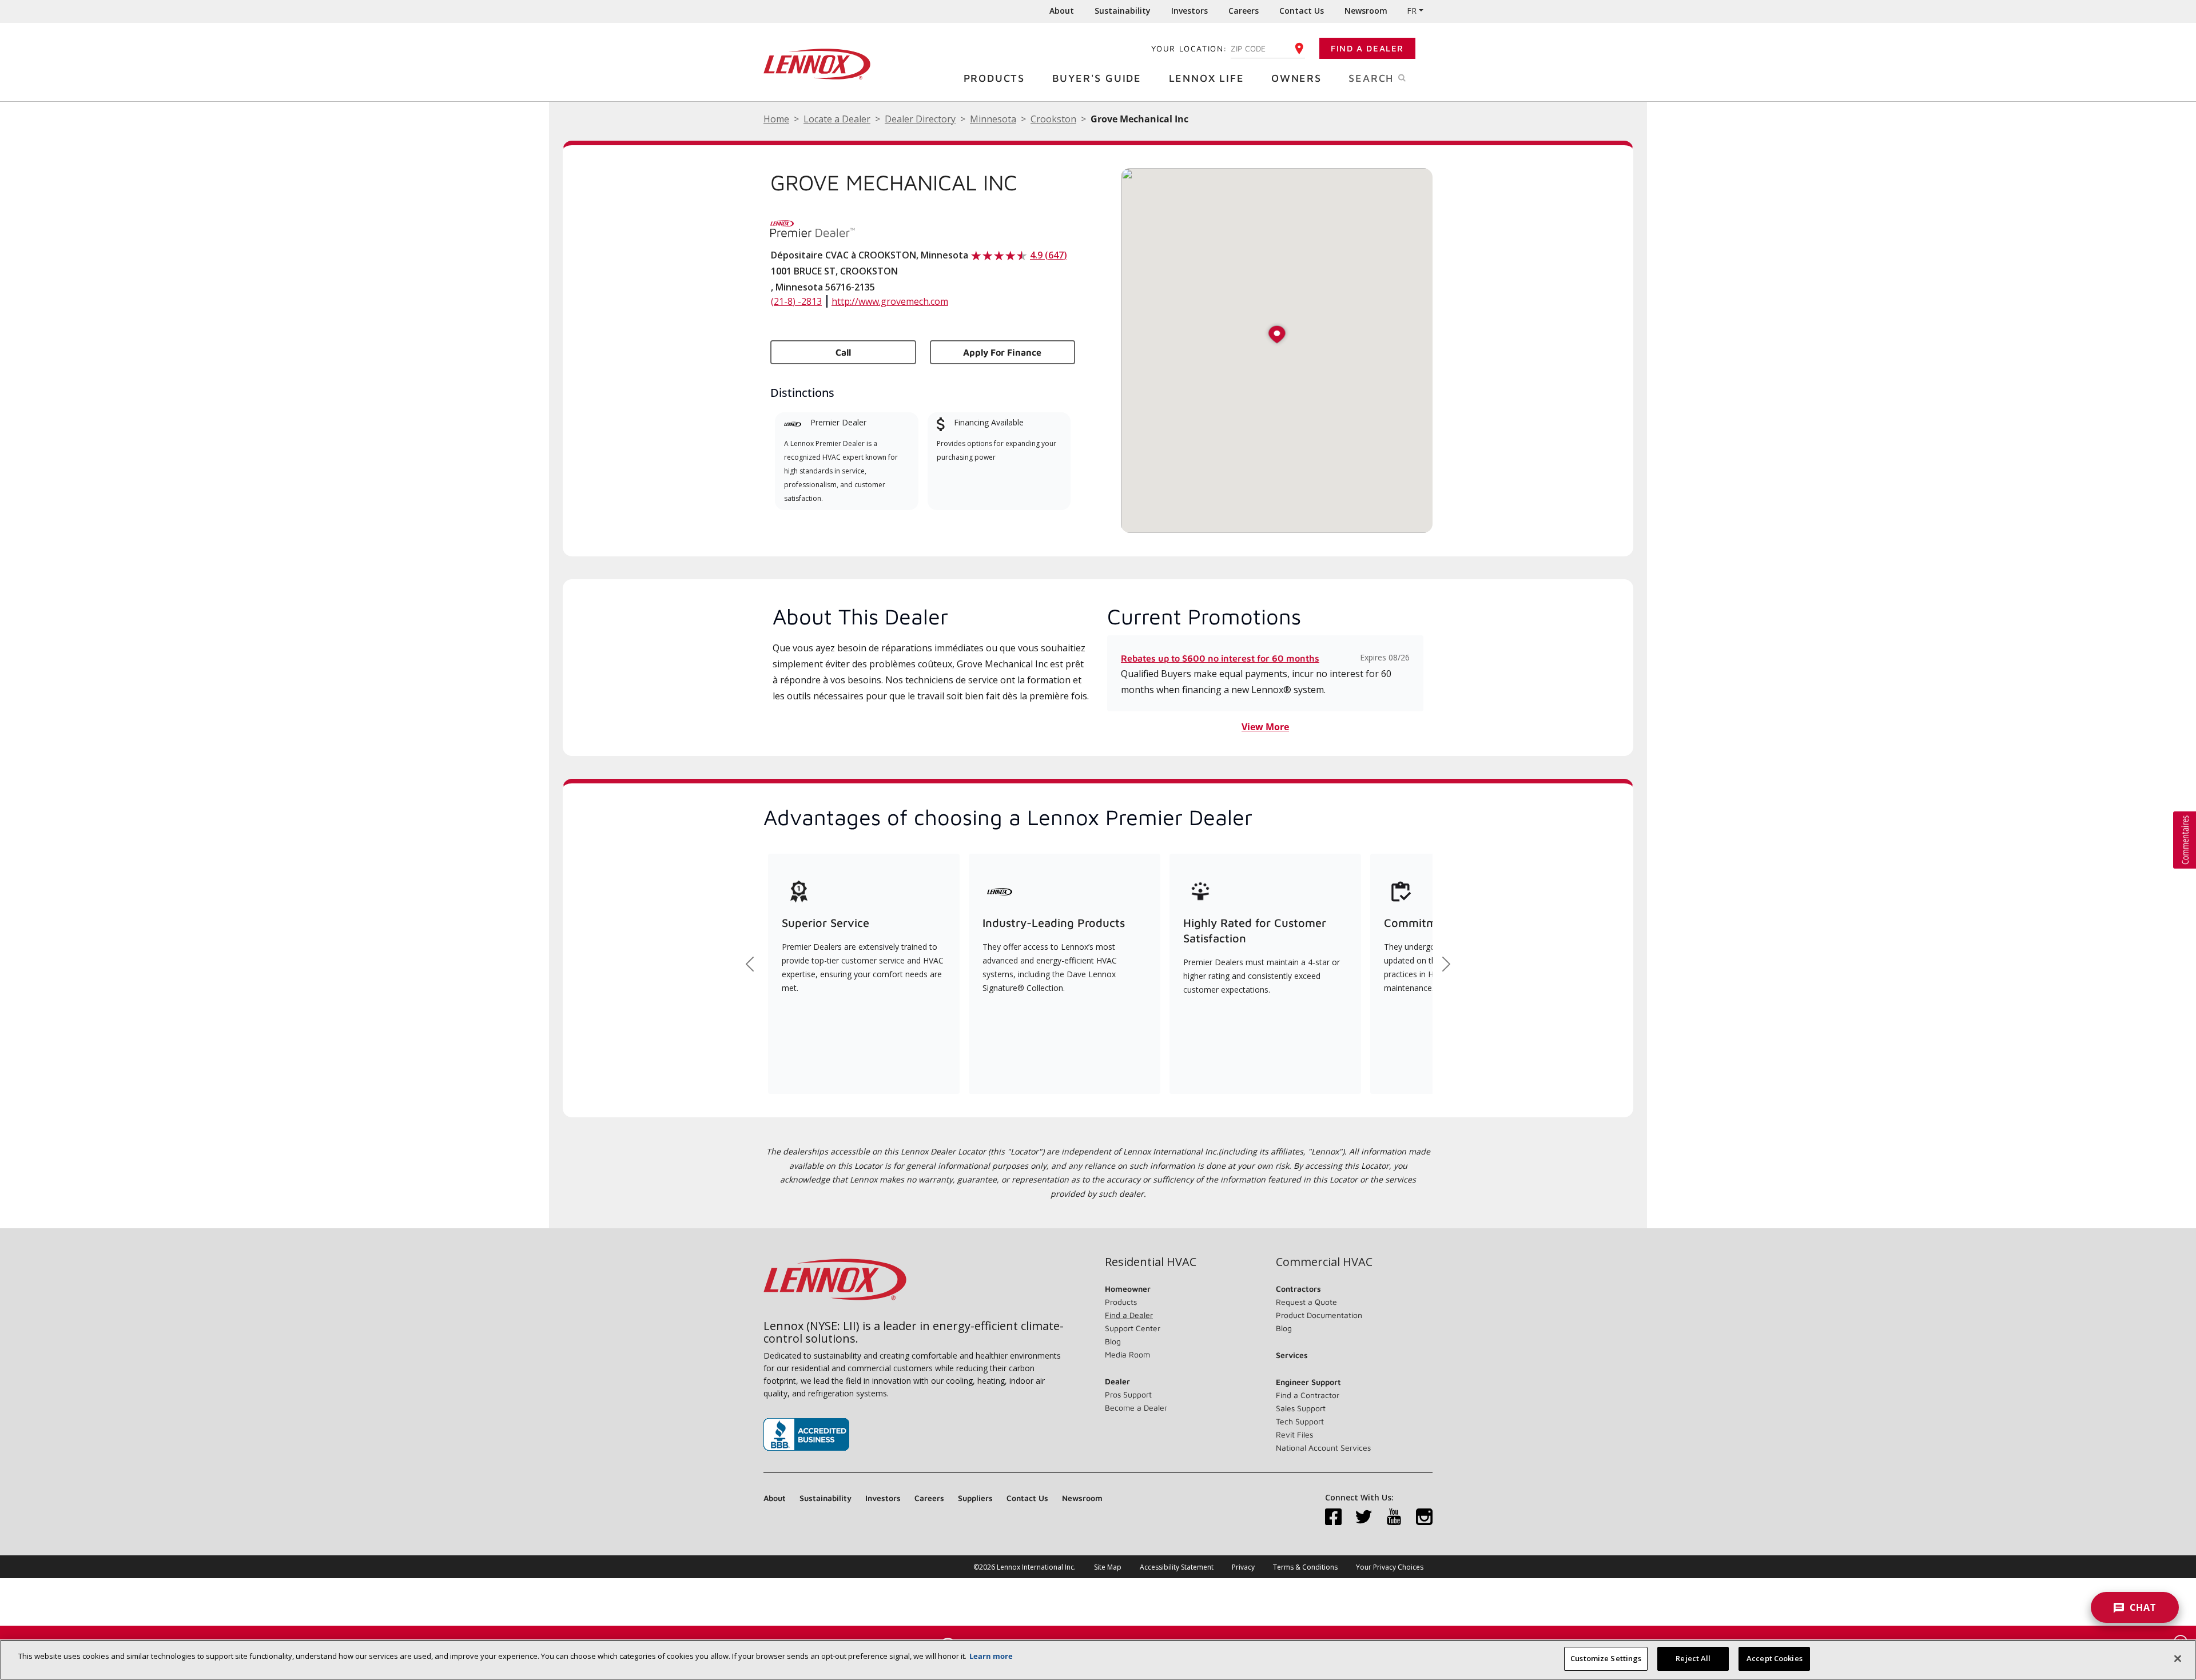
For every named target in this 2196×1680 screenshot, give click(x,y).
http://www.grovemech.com (890, 301)
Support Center (1133, 1328)
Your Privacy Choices (1390, 1567)
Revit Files (1294, 1434)
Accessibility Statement (1177, 1567)
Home (776, 119)
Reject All (1693, 1658)
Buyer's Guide (1097, 78)
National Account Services (1323, 1448)
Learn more (991, 1656)
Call (843, 352)
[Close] (2178, 1658)
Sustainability (1123, 11)
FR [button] (1412, 11)
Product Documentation (1319, 1315)
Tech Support (1300, 1421)
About (1062, 11)
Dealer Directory (920, 119)
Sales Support (1301, 1408)
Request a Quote (1306, 1302)
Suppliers (975, 1498)
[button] (1277, 335)
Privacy (1243, 1567)
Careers (1244, 11)
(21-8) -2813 (796, 301)
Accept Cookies (1775, 1658)
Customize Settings (1606, 1658)
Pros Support (1128, 1394)
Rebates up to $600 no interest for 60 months (1220, 658)
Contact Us (1302, 11)
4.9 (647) (1049, 255)
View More (1265, 727)
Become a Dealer (1136, 1408)
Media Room (1127, 1354)
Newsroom (1366, 11)
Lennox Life (1207, 78)
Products (994, 78)
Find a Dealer (1367, 48)
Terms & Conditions (1305, 1567)
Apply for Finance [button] (1002, 352)
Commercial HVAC (1324, 1262)
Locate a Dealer (837, 119)
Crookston (1053, 119)
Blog (1113, 1341)
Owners (1296, 78)
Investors (1189, 11)
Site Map (1108, 1567)
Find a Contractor (1308, 1395)
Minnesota (993, 119)
